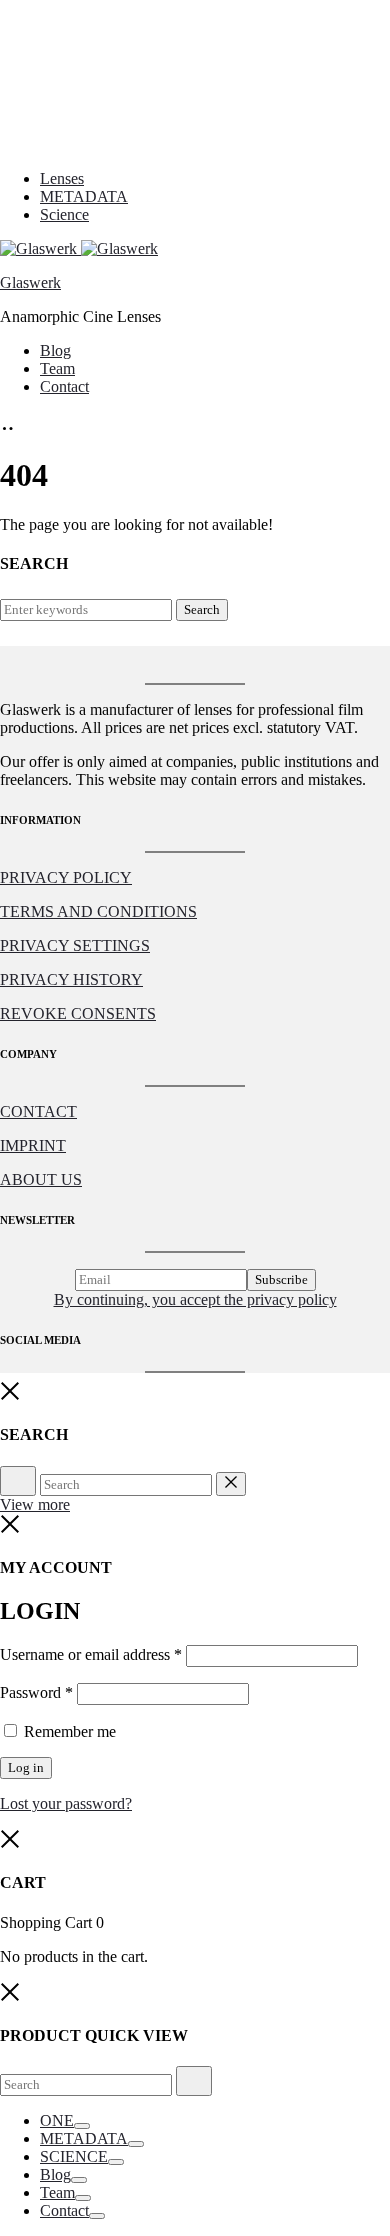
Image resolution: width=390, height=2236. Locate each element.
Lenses (62, 178)
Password (36, 1692)
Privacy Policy (66, 877)
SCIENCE (74, 2156)
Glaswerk (30, 282)
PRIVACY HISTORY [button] (71, 979)
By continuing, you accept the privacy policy (195, 1299)
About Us (41, 1179)
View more (35, 1504)
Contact (64, 386)
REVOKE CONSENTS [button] (78, 1013)
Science (64, 214)
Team (57, 368)
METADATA (84, 196)
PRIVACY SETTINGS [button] (75, 945)
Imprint (33, 1145)
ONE (57, 2120)
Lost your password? (66, 1803)
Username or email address (91, 1654)
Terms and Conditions (98, 911)
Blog (55, 350)
